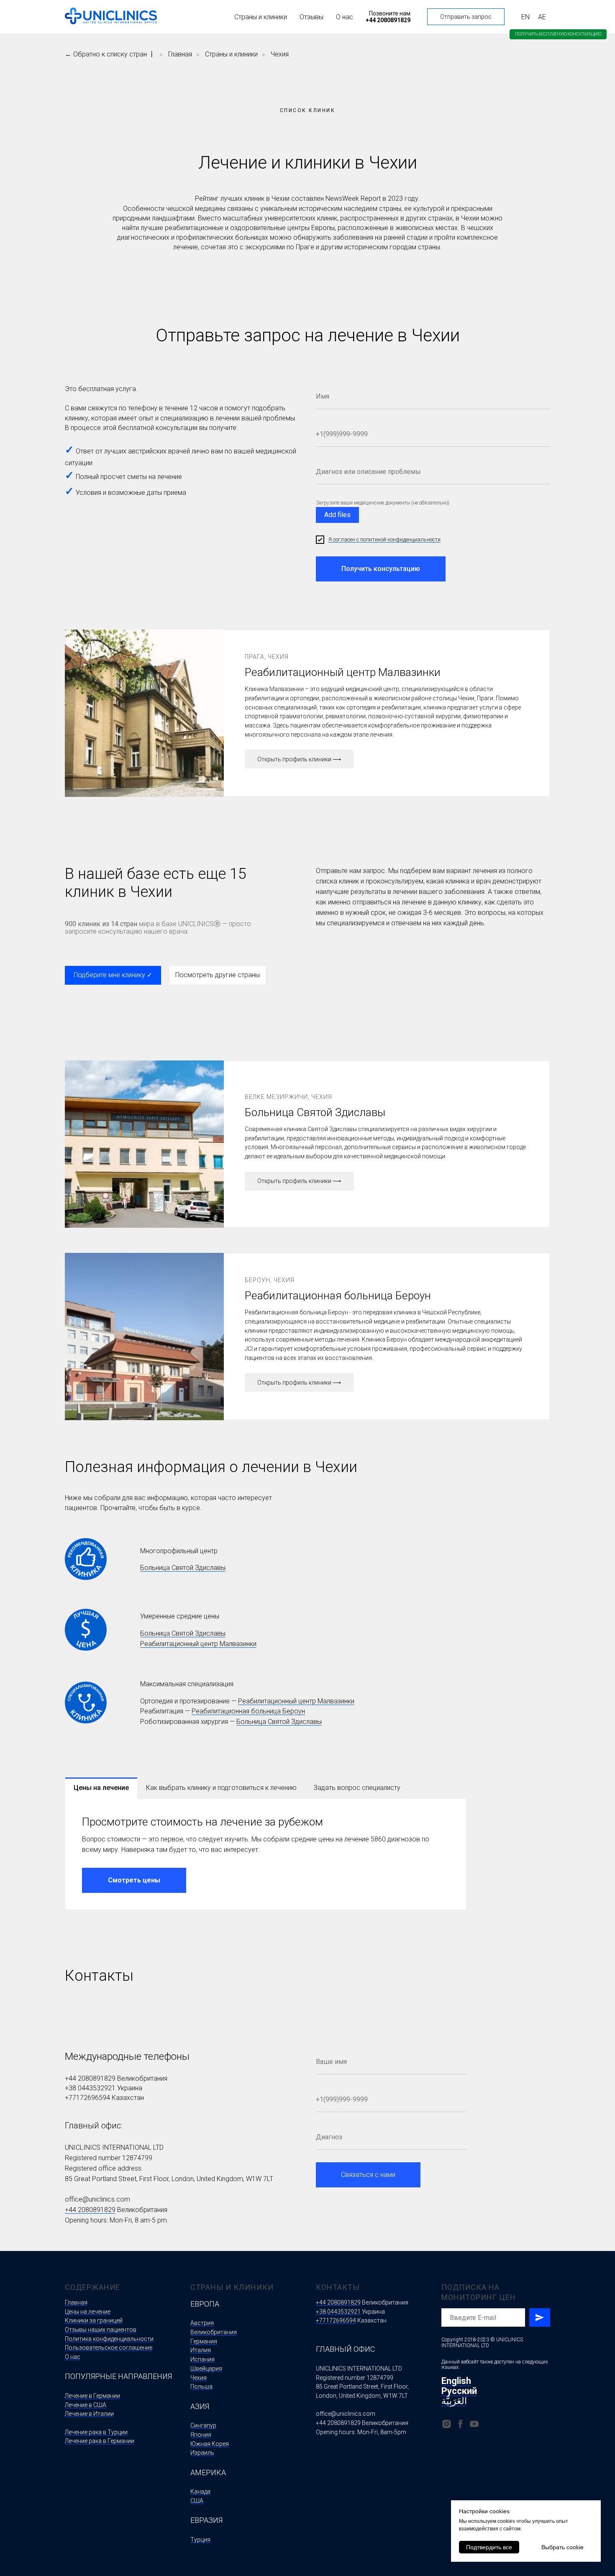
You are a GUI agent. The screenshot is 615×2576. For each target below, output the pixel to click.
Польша (201, 2387)
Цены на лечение (88, 2312)
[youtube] (474, 2424)
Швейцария (206, 2369)
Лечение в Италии (89, 2414)
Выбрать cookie (562, 2547)
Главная (180, 54)
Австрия (202, 2323)
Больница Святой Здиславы (183, 1568)
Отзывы (311, 17)
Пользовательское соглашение (109, 2348)
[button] (558, 34)
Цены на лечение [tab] (101, 1788)
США (197, 2501)
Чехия (280, 54)
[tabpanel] (266, 1854)
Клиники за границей (94, 2320)
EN (525, 17)
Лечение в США (86, 2405)
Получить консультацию (381, 569)
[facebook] (460, 2424)
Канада (200, 2491)
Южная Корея (210, 2444)
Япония (201, 2435)
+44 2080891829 (90, 2078)
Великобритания (214, 2332)
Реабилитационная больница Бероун (248, 1711)
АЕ (542, 17)
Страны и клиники (261, 17)
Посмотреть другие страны (218, 975)
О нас (345, 17)
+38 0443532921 (90, 2088)
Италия (201, 2350)
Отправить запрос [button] (466, 17)
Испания (202, 2359)
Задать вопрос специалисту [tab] (357, 1788)
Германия (204, 2341)
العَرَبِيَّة (454, 2401)
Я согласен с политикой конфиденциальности (384, 539)
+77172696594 (87, 2098)
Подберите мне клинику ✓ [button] (113, 975)
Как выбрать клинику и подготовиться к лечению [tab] (221, 1788)
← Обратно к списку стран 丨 (110, 54)
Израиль (202, 2453)
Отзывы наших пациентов (101, 2330)
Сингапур (203, 2425)
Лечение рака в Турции (96, 2432)
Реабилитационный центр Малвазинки (198, 1644)
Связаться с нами (368, 2175)
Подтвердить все (489, 2547)
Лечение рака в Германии (100, 2441)
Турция (200, 2540)
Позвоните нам (390, 13)
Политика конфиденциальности (109, 2339)
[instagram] (447, 2424)
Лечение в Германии (92, 2396)
